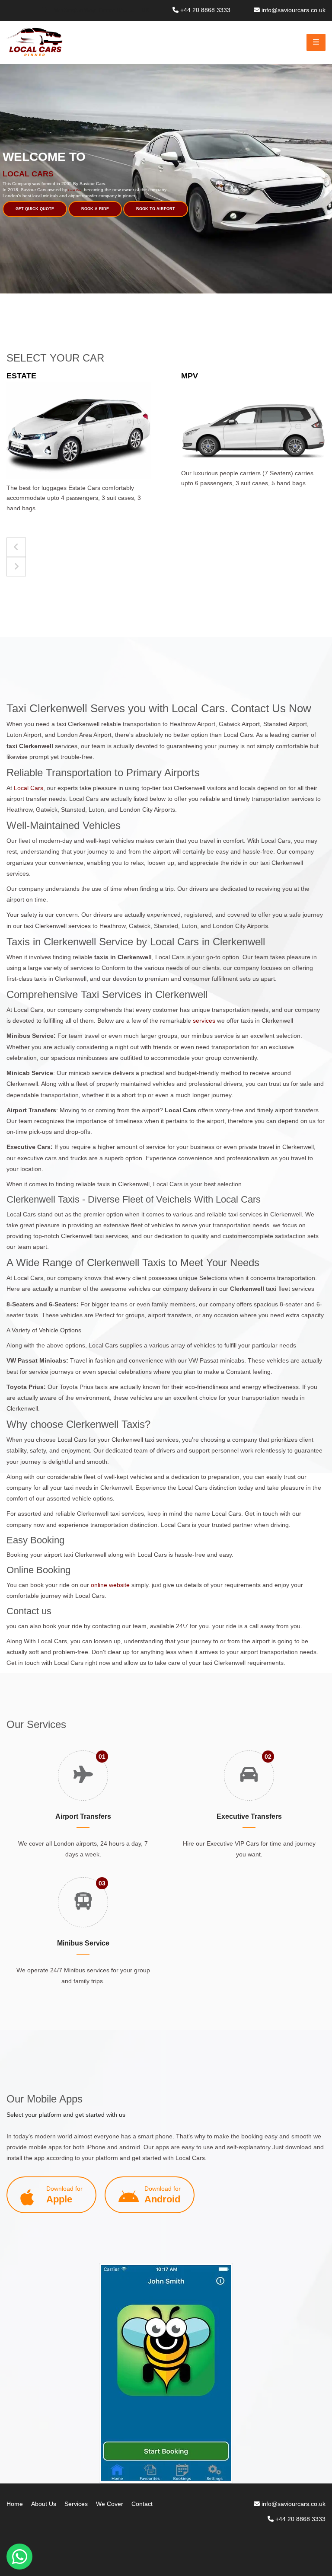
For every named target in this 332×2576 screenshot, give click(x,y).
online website (110, 1585)
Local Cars (29, 788)
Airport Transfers (83, 1816)
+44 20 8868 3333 (205, 10)
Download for (64, 2195)
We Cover (110, 2504)
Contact (142, 2504)
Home (15, 2504)
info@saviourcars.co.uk (294, 10)
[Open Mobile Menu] (316, 42)
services (204, 1021)
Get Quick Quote (35, 209)
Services (76, 2504)
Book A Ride (95, 209)
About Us (44, 2504)
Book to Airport (156, 209)
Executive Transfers (249, 1816)
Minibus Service (83, 1943)
